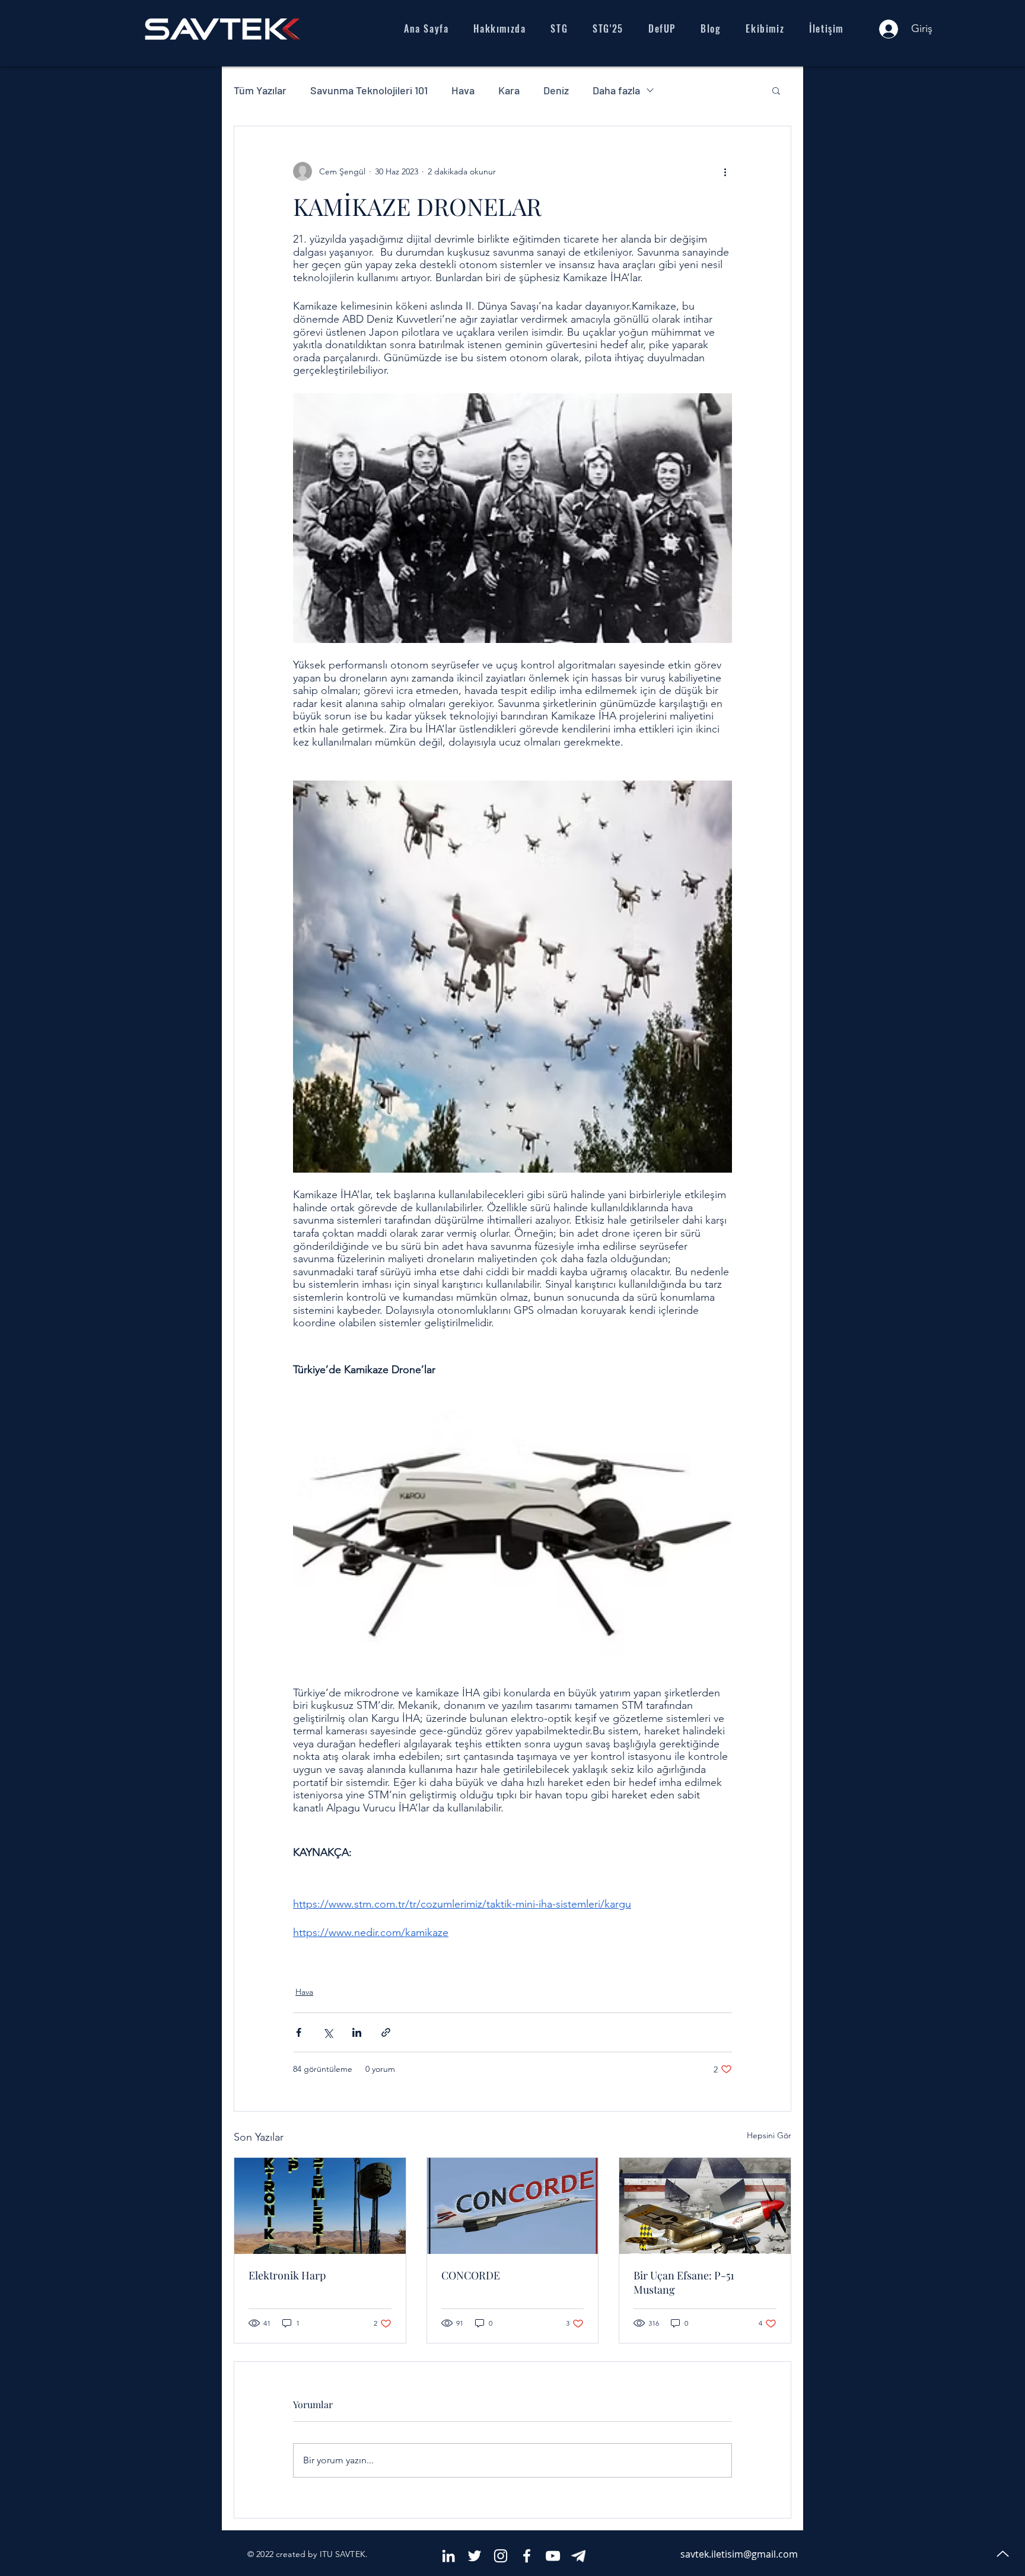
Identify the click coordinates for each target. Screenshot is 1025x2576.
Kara (509, 90)
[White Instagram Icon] (501, 2556)
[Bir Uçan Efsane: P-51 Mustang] (705, 2206)
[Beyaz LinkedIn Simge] (448, 2556)
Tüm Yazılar (260, 90)
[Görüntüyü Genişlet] (512, 518)
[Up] (1002, 2553)
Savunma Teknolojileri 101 (369, 90)
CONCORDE (471, 2275)
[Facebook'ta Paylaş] (299, 2032)
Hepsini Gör (769, 2135)
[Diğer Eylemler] (725, 171)
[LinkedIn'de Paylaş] (357, 2032)
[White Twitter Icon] (475, 2556)
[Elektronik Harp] (320, 2206)
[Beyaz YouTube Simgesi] (553, 2556)
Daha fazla (616, 90)
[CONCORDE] (513, 2206)
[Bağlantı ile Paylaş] (386, 2032)
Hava (463, 90)
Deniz (556, 90)
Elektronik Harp (287, 2275)
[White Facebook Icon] (527, 2556)
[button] (776, 90)
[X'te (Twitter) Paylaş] (328, 2032)
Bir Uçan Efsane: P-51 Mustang (684, 2282)
